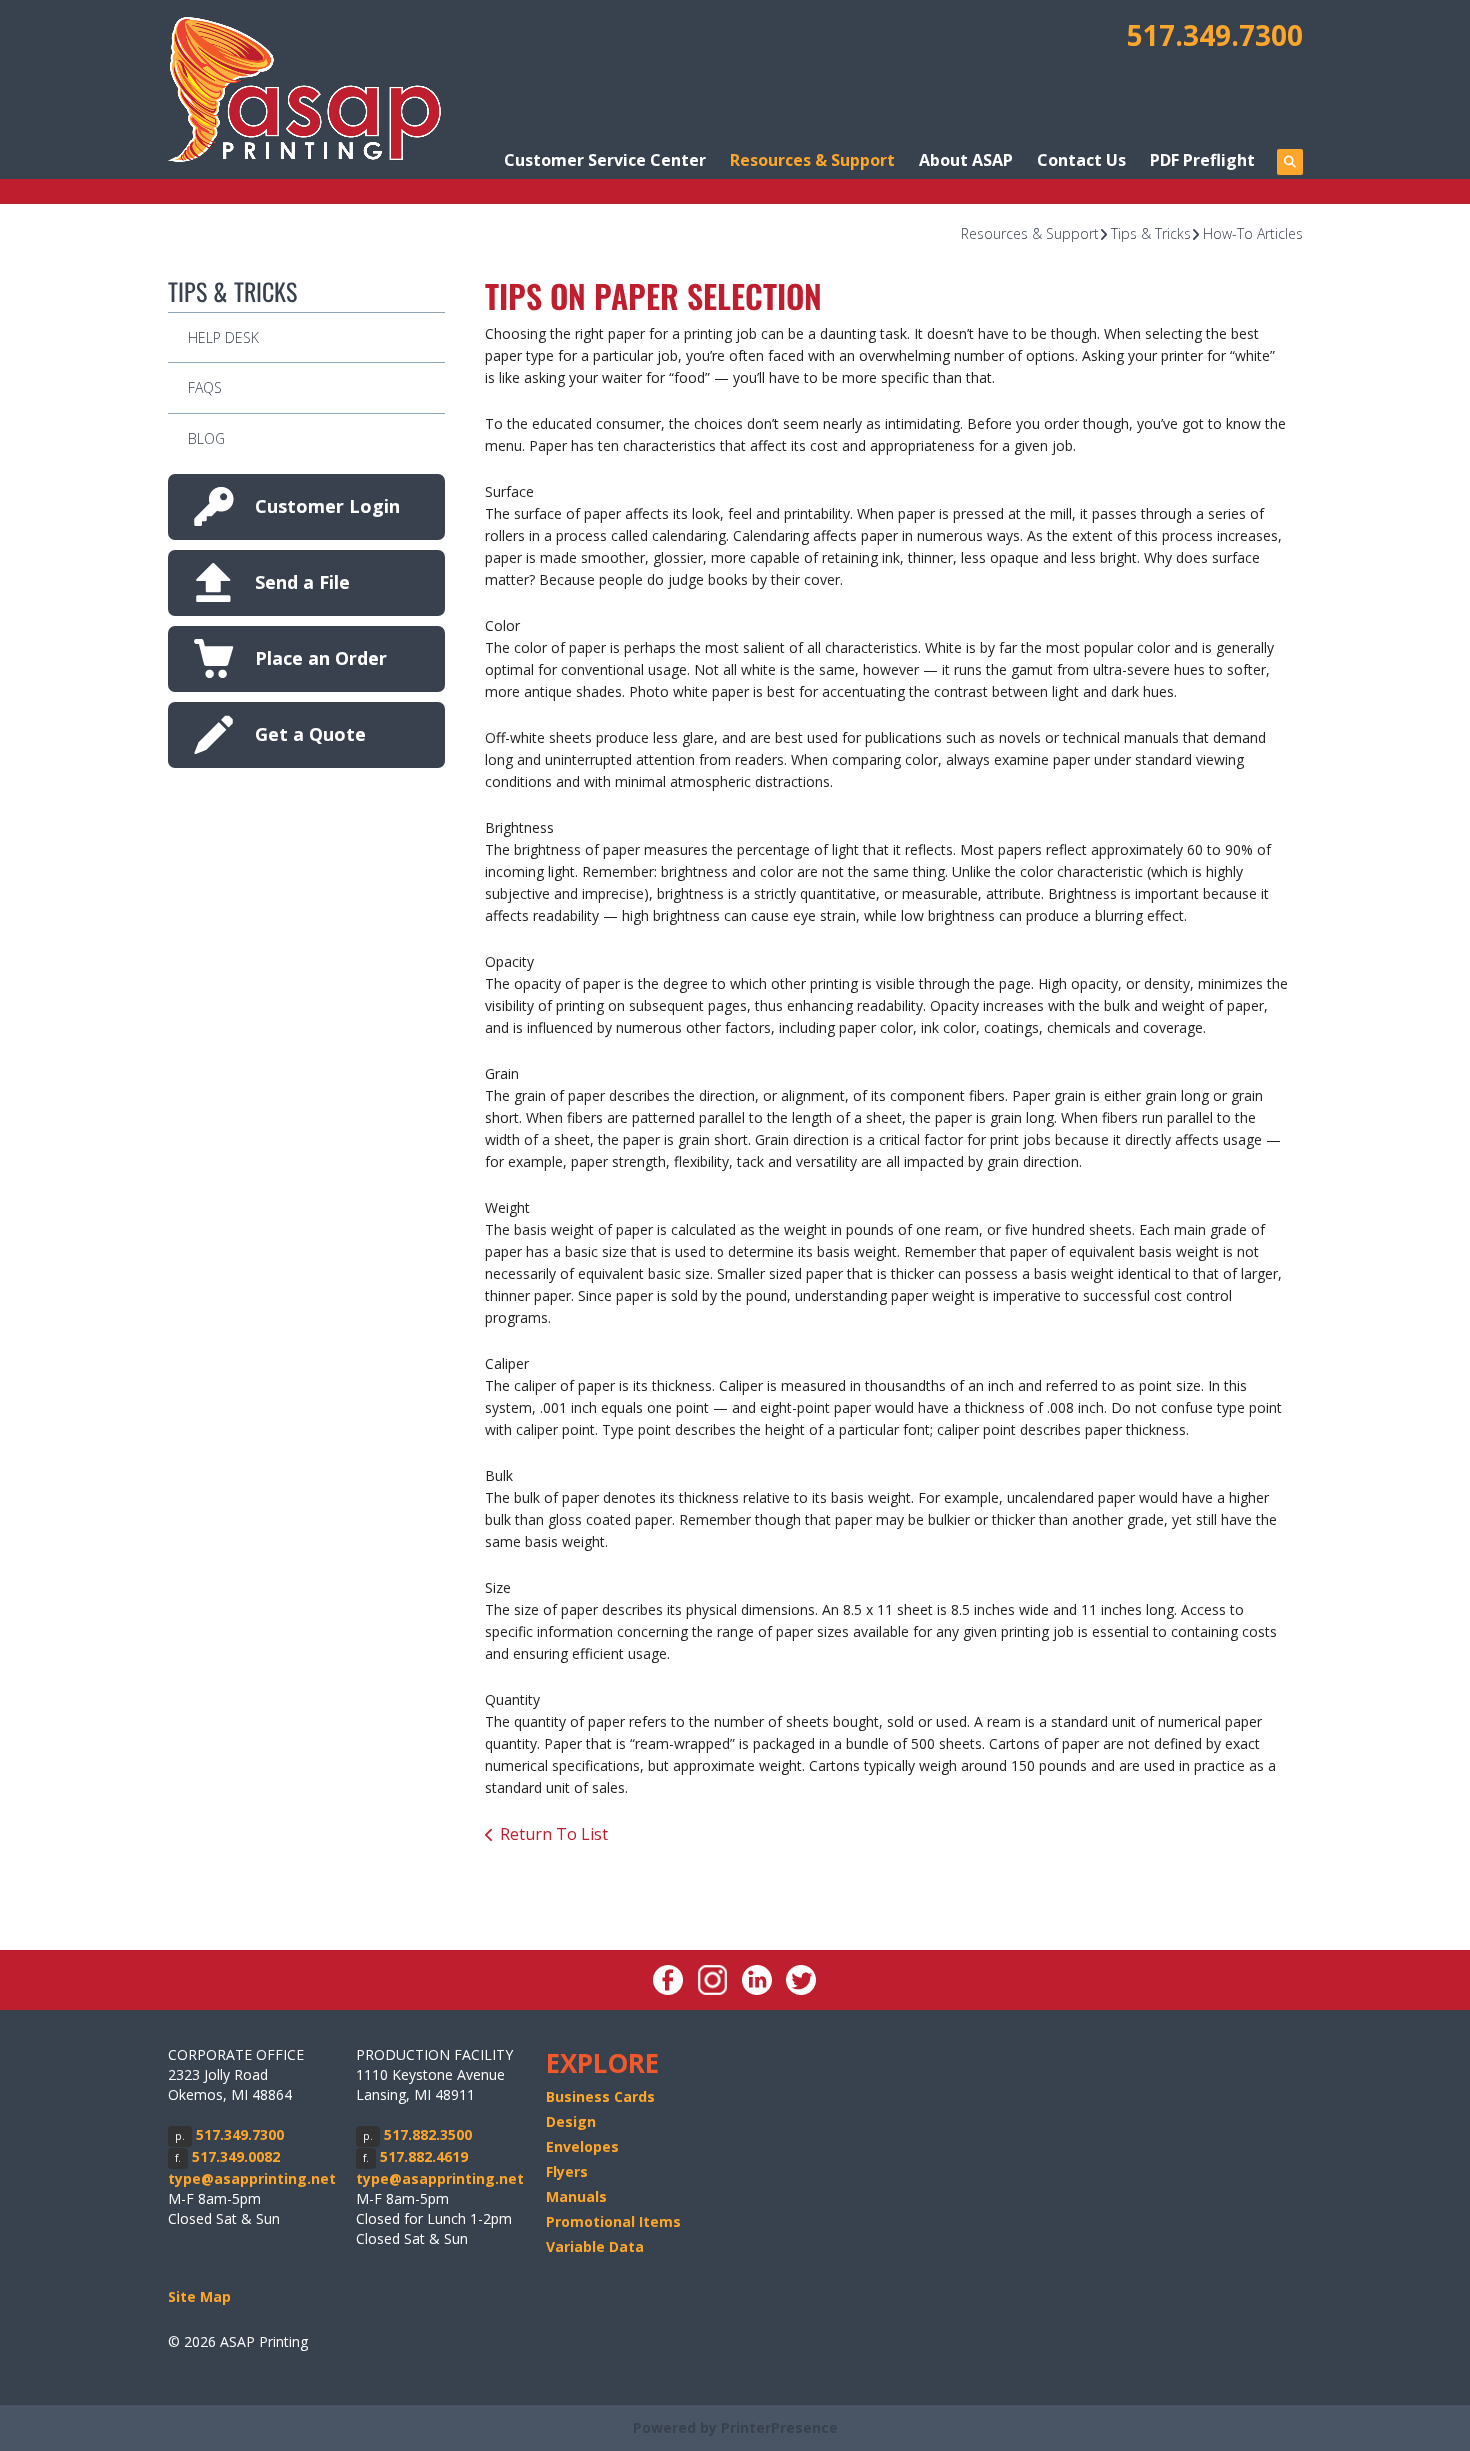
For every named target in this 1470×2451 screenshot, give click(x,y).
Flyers (567, 2171)
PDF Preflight (1202, 160)
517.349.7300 (1215, 35)
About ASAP (966, 160)
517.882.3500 (428, 2134)
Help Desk (223, 337)
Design (571, 2121)
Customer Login (327, 506)
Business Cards (600, 2096)
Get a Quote (310, 734)
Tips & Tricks (1151, 233)
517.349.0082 (236, 2156)
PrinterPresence (779, 2427)
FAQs (205, 387)
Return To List (554, 1834)
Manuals (576, 2196)
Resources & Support (812, 160)
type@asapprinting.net (252, 2178)
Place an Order (321, 658)
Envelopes (582, 2146)
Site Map (199, 2296)
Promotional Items (613, 2221)
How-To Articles (1253, 233)
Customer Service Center (605, 160)
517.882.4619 (424, 2156)
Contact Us (1081, 160)
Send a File (302, 582)
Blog (206, 438)
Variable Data (595, 2246)
